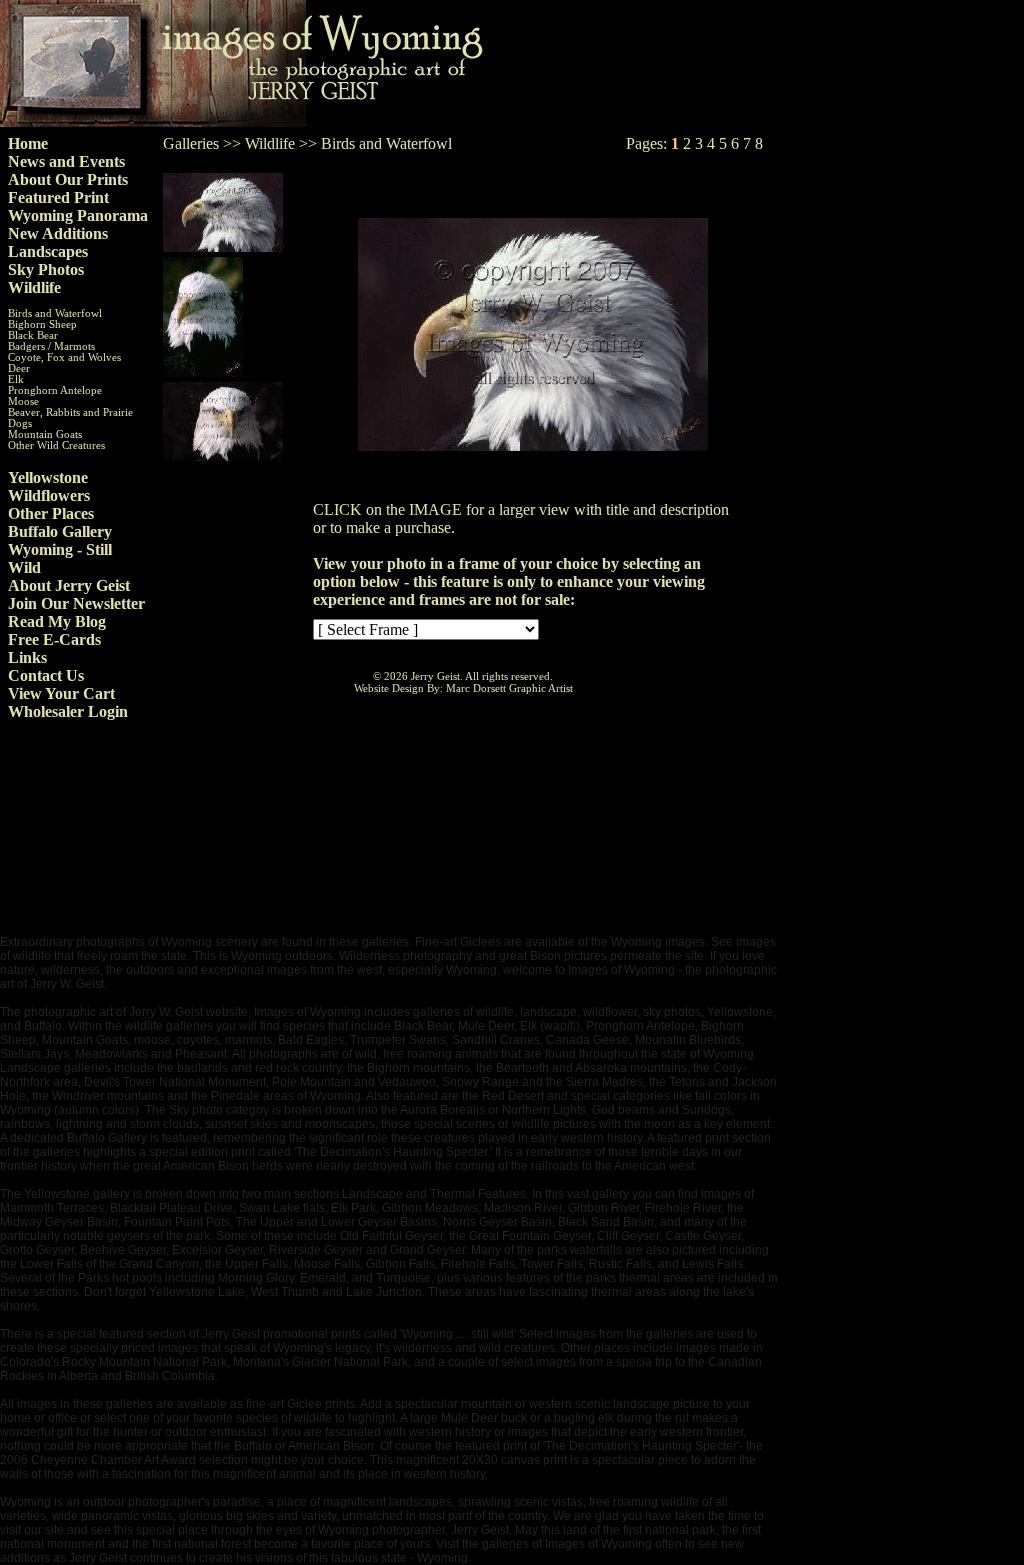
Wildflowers (49, 495)
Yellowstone (48, 477)
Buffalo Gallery (60, 531)
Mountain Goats (45, 434)
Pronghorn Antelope (55, 390)
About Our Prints (68, 179)
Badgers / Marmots (51, 346)
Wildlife (34, 287)
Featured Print (58, 197)
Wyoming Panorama (78, 215)
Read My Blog (57, 621)
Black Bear (33, 335)
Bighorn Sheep (42, 324)
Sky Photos (46, 269)
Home (28, 143)
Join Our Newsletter (76, 603)
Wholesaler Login (68, 711)
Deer (19, 368)
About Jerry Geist (69, 585)
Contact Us (46, 675)
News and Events (66, 161)
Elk (16, 379)
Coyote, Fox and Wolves (64, 357)
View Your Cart (61, 693)
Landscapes (48, 251)
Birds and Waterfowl (55, 313)
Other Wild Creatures (56, 445)
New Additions (58, 233)
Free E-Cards (54, 639)
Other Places (51, 513)
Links (27, 657)
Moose (23, 401)
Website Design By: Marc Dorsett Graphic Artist (463, 688)
